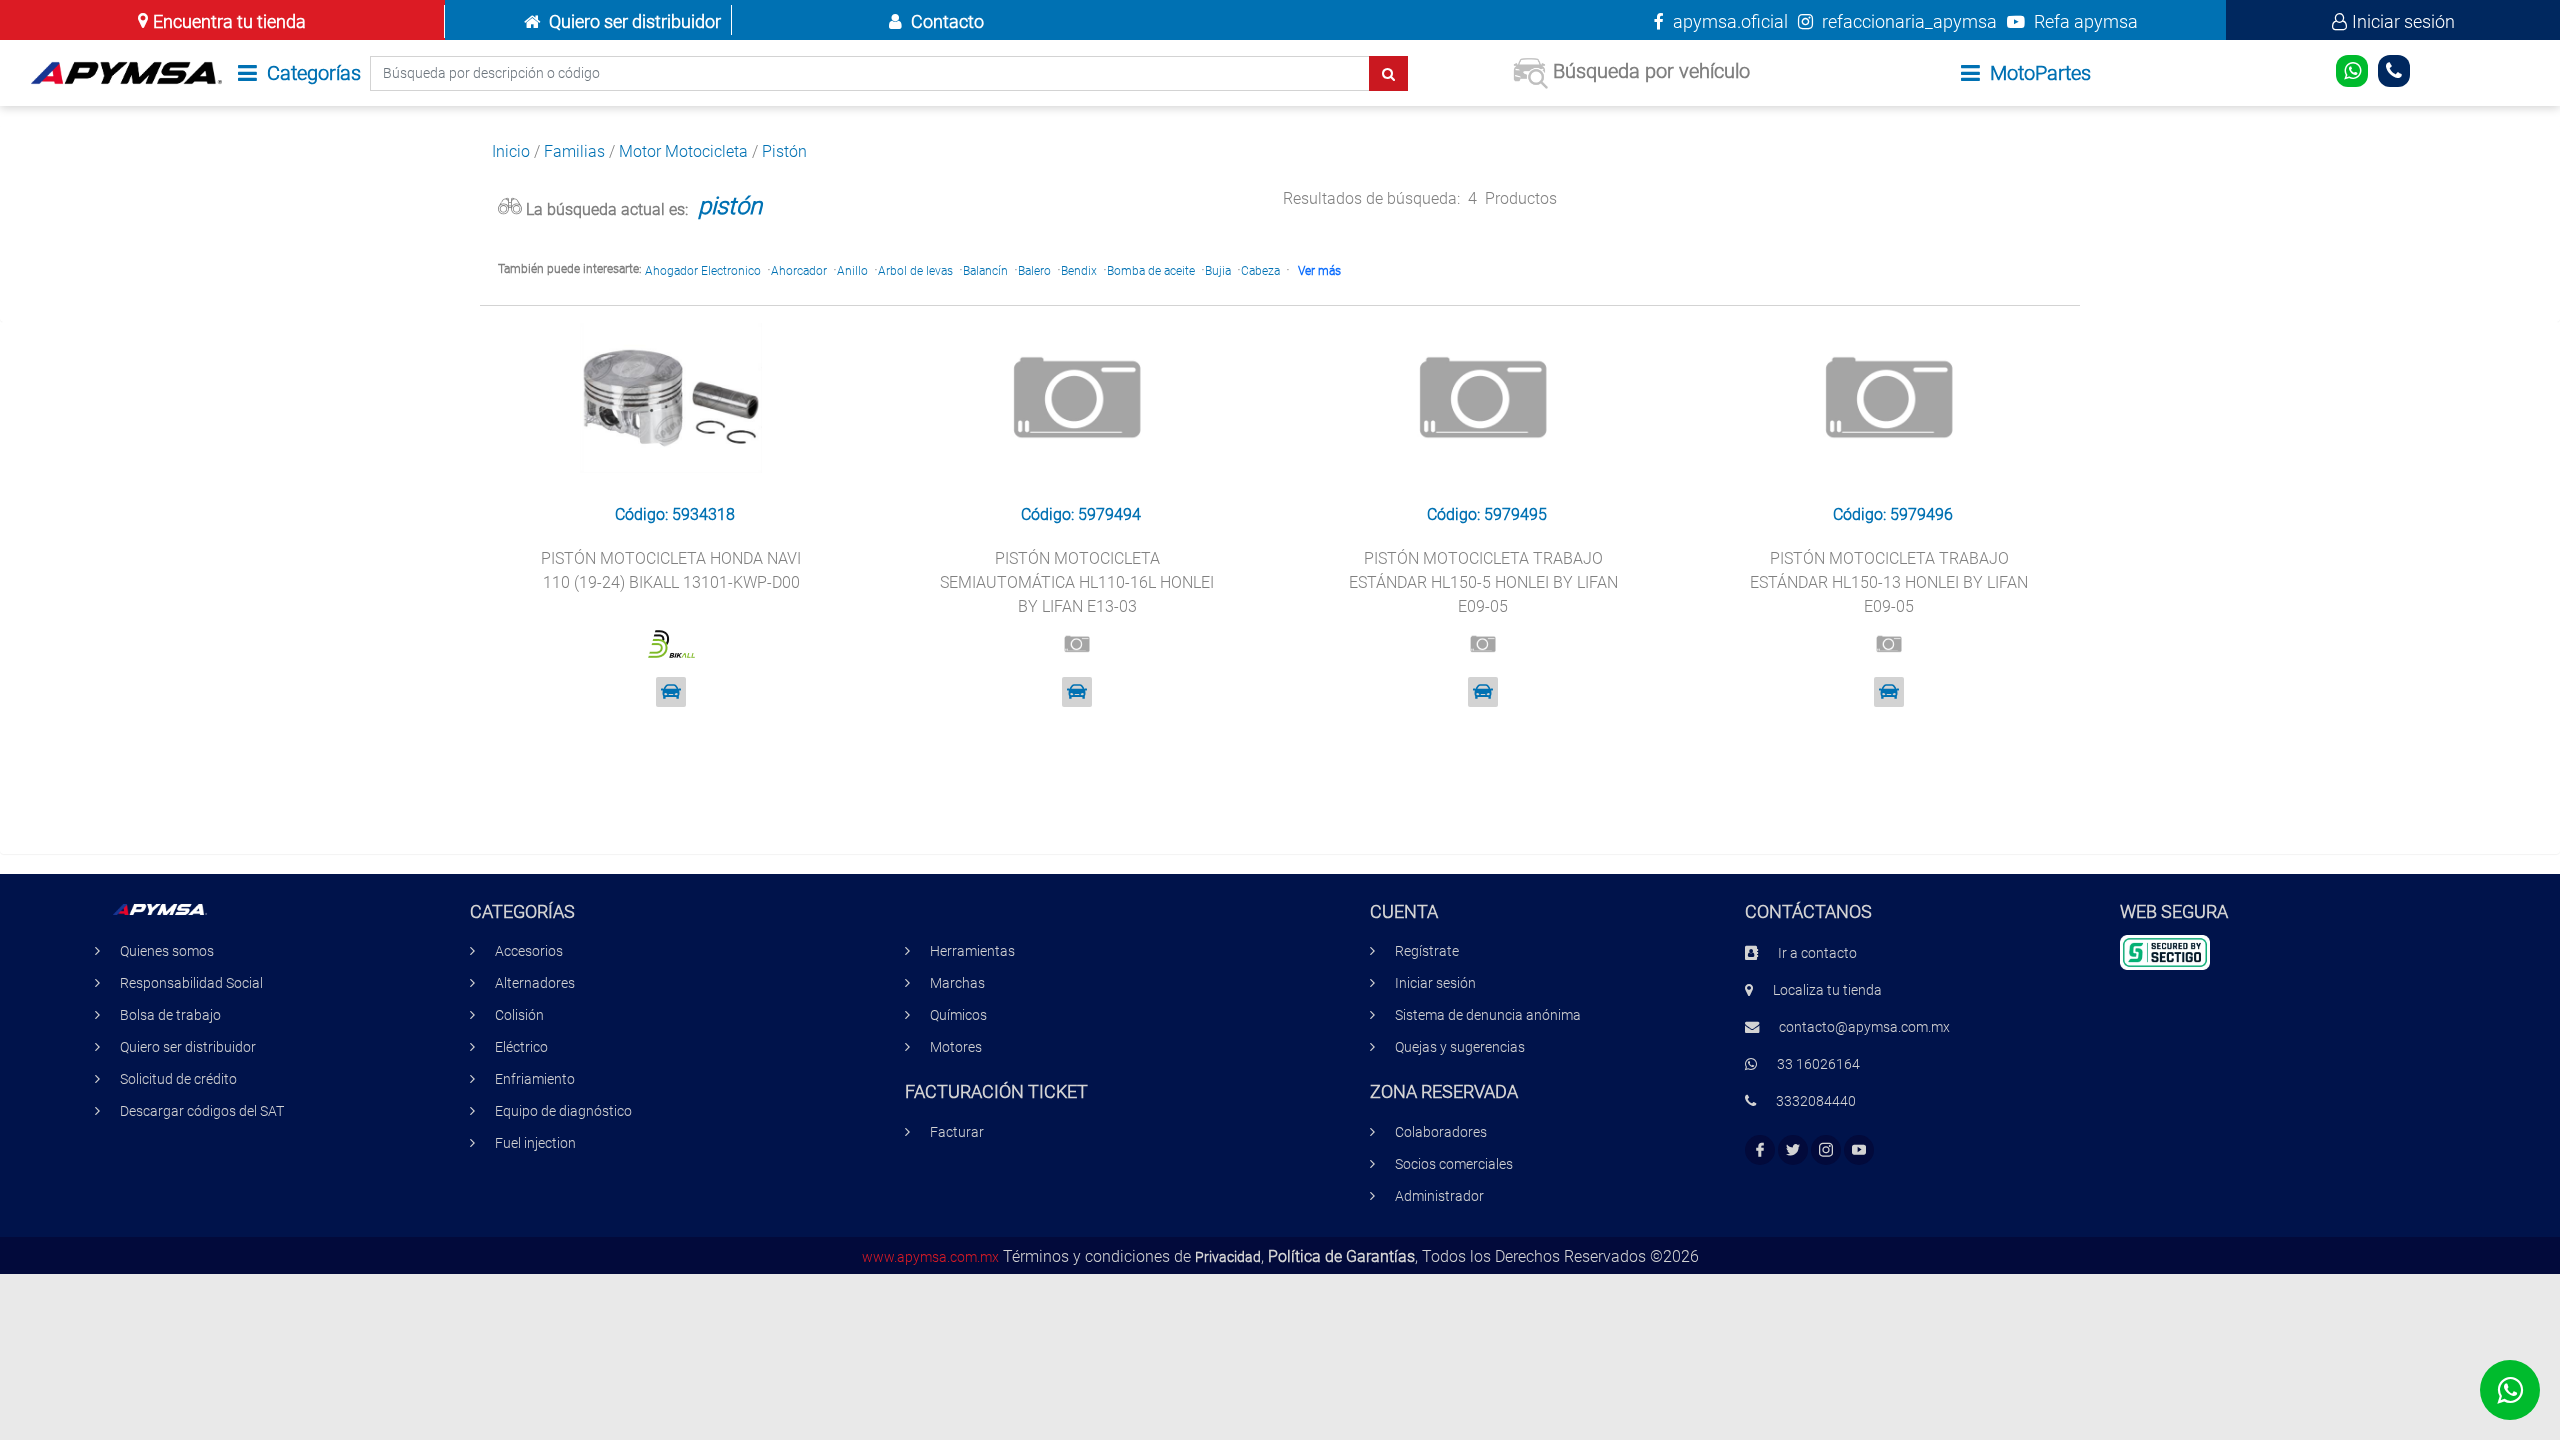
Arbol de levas (915, 271)
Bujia (1218, 271)
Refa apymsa (2084, 21)
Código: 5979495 (1487, 514)
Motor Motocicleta (683, 151)
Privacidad (1228, 1257)
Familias (574, 151)
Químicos (958, 1015)
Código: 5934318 (675, 514)
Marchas (957, 983)
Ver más (1319, 271)
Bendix (1079, 271)
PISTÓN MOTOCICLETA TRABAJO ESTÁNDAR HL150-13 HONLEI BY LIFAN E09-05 (1889, 582)
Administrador (1439, 1196)
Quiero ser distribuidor (635, 21)
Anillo (852, 271)
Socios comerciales (1454, 1164)
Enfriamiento (535, 1079)
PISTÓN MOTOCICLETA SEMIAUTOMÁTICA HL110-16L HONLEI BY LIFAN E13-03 (1077, 582)
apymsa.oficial (1728, 21)
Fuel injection (535, 1143)
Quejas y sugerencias (1460, 1047)
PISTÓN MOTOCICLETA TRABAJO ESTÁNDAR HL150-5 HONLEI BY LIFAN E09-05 (1483, 582)
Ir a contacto (1817, 953)
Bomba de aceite (1151, 271)
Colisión (519, 1015)
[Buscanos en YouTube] (1859, 1150)
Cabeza (1260, 271)
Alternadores (535, 983)
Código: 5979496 (1893, 514)
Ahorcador (799, 271)
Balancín (985, 271)
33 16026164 (1818, 1064)
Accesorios (529, 951)
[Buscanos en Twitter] (1793, 1150)
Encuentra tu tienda (229, 21)
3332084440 (1816, 1101)
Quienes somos (167, 951)
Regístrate (1427, 951)
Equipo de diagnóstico (563, 1111)
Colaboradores (1441, 1132)
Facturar (957, 1132)
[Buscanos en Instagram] (1826, 1150)
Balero (1034, 271)
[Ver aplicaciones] (671, 692)
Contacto (947, 21)
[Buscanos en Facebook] (1760, 1150)
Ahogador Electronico (703, 271)
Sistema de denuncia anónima (1488, 1015)
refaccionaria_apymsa (1907, 21)
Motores (956, 1047)
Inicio (511, 151)
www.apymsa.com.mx (930, 1257)
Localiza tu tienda (1827, 990)
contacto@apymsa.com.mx (1864, 1027)
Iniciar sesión (2403, 21)
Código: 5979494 (1081, 514)
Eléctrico (521, 1047)
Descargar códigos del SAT (202, 1111)
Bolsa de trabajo (170, 1015)
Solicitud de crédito (178, 1079)
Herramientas (972, 951)
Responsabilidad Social (191, 983)
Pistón (784, 151)
